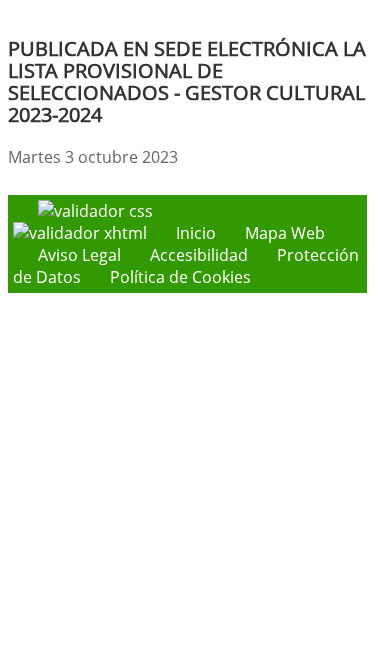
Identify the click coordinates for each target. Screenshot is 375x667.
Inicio (196, 233)
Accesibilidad (199, 255)
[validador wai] (82, 233)
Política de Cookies (180, 277)
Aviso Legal (79, 255)
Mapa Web (285, 233)
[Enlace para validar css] (95, 211)
